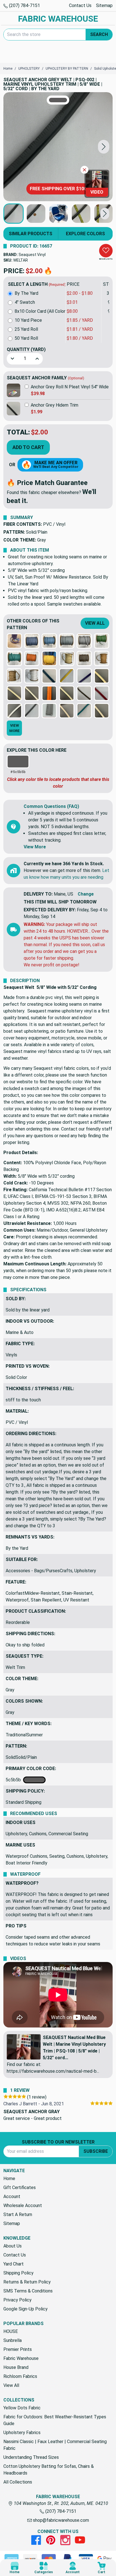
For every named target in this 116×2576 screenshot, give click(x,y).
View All (95, 623)
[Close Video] (84, 170)
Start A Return (18, 2214)
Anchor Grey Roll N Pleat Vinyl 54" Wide (70, 387)
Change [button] (86, 894)
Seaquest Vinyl (32, 255)
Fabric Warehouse (21, 2358)
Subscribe (96, 2151)
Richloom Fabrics (20, 2376)
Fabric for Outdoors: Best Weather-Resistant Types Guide (55, 2420)
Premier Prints (18, 2349)
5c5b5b (14, 1780)
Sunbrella (13, 2340)
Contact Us (80, 5)
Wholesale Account (23, 2205)
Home (9, 2179)
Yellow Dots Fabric (22, 2408)
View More (35, 847)
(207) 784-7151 (24, 5)
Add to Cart (28, 447)
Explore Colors (85, 234)
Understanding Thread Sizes (31, 2457)
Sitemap (104, 5)
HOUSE (11, 2331)
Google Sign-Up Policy (25, 2309)
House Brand (16, 2367)
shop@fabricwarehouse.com (60, 2520)
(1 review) (37, 2097)
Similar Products (31, 234)
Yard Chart (14, 2264)
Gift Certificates (20, 2188)
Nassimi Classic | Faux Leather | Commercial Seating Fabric (55, 2445)
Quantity (26, 349)
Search (99, 34)
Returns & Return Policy (27, 2282)
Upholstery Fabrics (22, 2433)
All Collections (18, 2482)
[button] (104, 147)
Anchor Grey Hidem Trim (54, 405)
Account (12, 2196)
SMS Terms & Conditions (28, 2291)
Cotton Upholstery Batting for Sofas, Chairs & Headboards (49, 2470)
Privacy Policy (17, 2300)
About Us (13, 2246)
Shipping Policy (18, 2273)
